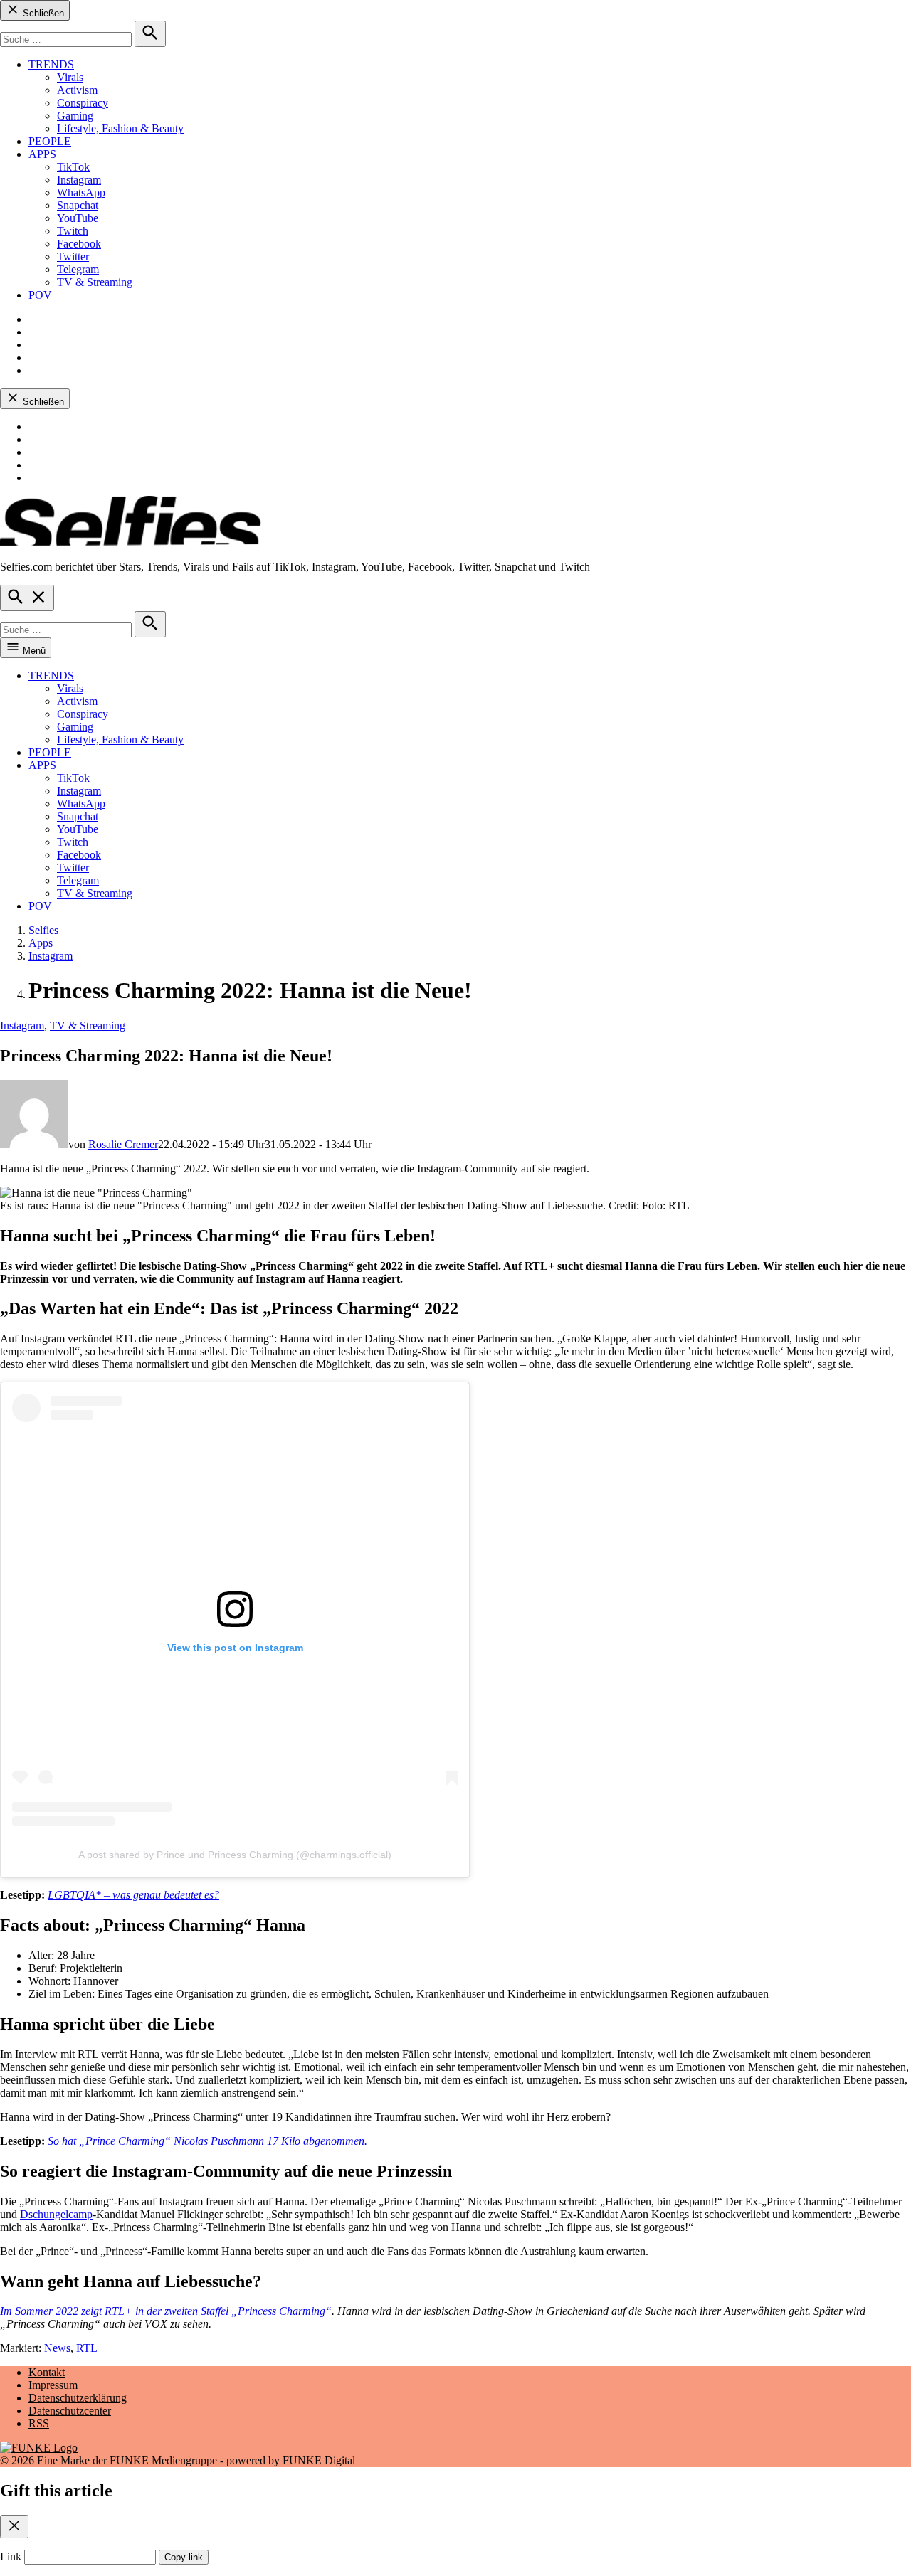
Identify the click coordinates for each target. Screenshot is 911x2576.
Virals (70, 77)
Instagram (79, 180)
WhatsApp (81, 192)
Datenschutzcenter (70, 2411)
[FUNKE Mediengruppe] (39, 2448)
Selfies (43, 930)
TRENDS (51, 64)
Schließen (42, 13)
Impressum (53, 2385)
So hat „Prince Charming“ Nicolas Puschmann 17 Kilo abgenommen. (207, 2141)
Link (11, 2556)
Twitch (73, 231)
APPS (42, 154)
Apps (41, 943)
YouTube (78, 218)
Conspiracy (83, 103)
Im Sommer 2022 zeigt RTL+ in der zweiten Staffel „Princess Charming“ (166, 2311)
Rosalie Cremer (123, 1144)
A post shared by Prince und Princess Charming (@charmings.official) (235, 1855)
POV (40, 295)
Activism (77, 90)
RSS (39, 2423)
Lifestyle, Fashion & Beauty (120, 128)
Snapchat (78, 205)
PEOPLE (50, 141)
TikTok (73, 167)
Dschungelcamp (56, 2214)
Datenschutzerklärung (78, 2398)
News (57, 2348)
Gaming (75, 116)
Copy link (184, 2557)
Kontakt (47, 2372)
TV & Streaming (95, 282)
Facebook (79, 244)
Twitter (73, 256)
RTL (87, 2348)
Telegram (78, 269)
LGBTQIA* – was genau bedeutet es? (133, 1895)
